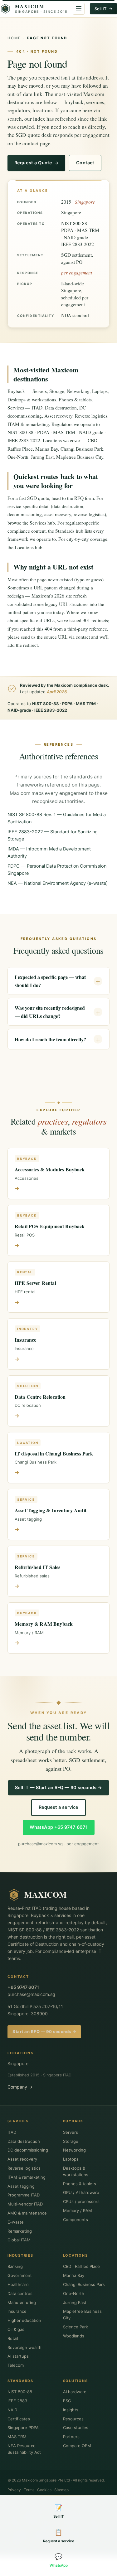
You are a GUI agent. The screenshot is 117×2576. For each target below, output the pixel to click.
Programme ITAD (24, 2195)
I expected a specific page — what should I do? (50, 981)
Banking (15, 2266)
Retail (13, 2338)
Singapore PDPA (23, 2428)
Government (20, 2275)
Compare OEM (77, 2446)
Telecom (16, 2365)
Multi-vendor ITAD (25, 2204)
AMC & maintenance (27, 2213)
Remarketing (20, 2231)
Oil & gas (16, 2329)
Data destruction (24, 2141)
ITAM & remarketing (27, 2177)
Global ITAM (19, 2240)
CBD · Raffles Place (81, 2266)
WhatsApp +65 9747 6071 (59, 1827)
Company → (20, 2087)
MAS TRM (17, 2437)
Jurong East (75, 2302)
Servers (71, 2132)
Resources (73, 2419)
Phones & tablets (80, 2184)
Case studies (76, 2428)
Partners (71, 2437)
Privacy (14, 2490)
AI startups (18, 2356)
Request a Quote (33, 163)
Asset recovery (22, 2159)
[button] (79, 9)
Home (14, 38)
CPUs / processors (81, 2201)
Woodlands (74, 2336)
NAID (12, 2410)
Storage (71, 2141)
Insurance (17, 2311)
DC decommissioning (28, 2150)
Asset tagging (21, 2186)
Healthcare (18, 2284)
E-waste (16, 2222)
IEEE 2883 (17, 2401)
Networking (74, 2150)
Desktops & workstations (76, 2171)
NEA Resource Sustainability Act (24, 2449)
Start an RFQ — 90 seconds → (44, 2031)
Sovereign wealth (24, 2347)
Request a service (58, 1807)
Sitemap (61, 2490)
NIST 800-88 (20, 2392)
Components (76, 2220)
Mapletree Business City (82, 2315)
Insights (71, 2410)
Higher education (24, 2320)
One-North (74, 2293)
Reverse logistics (24, 2168)
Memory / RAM (78, 2210)
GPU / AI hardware (81, 2192)
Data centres (20, 2293)
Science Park (76, 2327)
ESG (67, 2401)
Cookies (44, 2490)
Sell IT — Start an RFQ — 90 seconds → (58, 1788)
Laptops (71, 2159)
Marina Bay (74, 2275)
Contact (85, 163)
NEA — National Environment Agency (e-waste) (58, 883)
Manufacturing (22, 2302)
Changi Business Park (84, 2284)
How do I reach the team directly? (50, 1039)
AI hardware (75, 2392)
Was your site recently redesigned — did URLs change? (50, 1012)
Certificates (19, 2419)
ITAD (12, 2132)
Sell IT (101, 9)
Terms (29, 2490)
